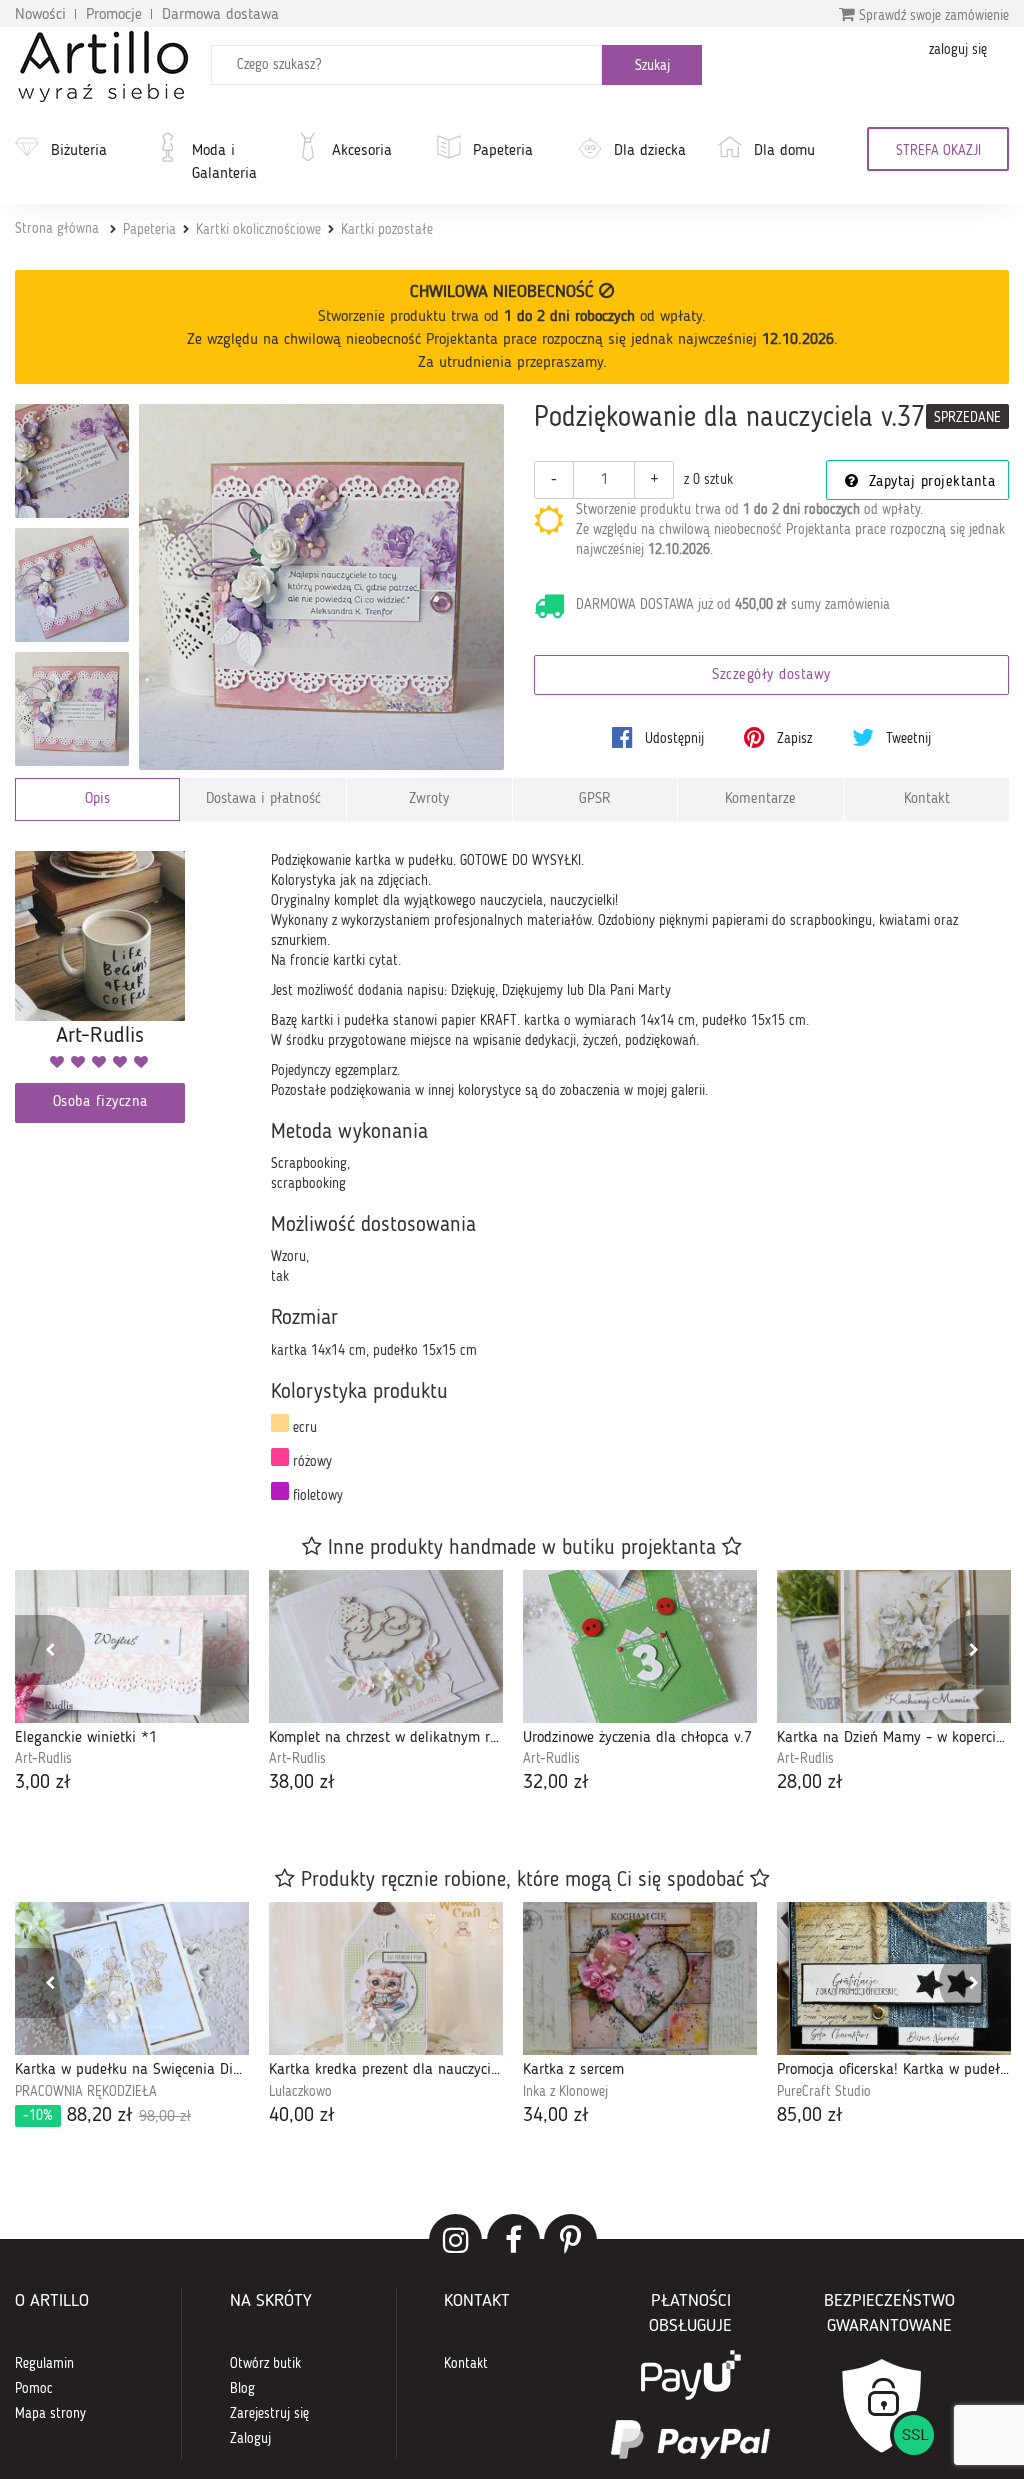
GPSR (595, 799)
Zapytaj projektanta (929, 482)
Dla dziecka (650, 151)
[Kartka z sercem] (640, 1978)
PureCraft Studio (824, 2092)
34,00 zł (556, 2116)
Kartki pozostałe (387, 230)
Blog (242, 2389)
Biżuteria (79, 151)
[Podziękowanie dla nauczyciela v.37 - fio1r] (72, 585)
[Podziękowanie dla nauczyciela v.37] (322, 587)
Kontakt (927, 799)
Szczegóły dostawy (771, 675)
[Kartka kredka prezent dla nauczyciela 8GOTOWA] (386, 1978)
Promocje (114, 15)
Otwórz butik (265, 2364)
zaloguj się (958, 50)
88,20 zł (107, 2116)
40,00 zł (302, 2116)
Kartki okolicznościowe (258, 230)
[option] (132, 1684)
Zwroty (429, 799)
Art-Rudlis (43, 1759)
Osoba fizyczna (100, 1102)
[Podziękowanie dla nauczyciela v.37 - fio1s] (72, 709)
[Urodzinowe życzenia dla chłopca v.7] (640, 1646)
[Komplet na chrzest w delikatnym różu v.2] (386, 1646)
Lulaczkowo (300, 2092)
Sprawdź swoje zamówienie (932, 16)
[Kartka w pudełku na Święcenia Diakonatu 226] (132, 1978)
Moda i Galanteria (224, 162)
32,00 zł (556, 1783)
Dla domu (784, 151)
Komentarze (760, 799)
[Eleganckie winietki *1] (132, 1646)
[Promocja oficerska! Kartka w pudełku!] (894, 1978)
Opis (97, 799)
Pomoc (34, 2389)
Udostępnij (672, 739)
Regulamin (44, 2364)
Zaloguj (250, 2439)
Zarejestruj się (269, 2414)
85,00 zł (810, 2116)
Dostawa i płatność (263, 799)
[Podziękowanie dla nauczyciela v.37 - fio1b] (72, 461)
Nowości (40, 15)
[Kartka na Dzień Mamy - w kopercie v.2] (894, 1646)
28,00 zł (810, 1783)
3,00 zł (43, 1783)
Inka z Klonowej (565, 2092)
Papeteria (503, 151)
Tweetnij (906, 739)
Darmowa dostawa (220, 15)
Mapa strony (50, 2414)
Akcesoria (362, 151)
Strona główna (57, 229)
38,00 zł (302, 1783)
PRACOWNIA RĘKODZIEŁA (86, 2092)
